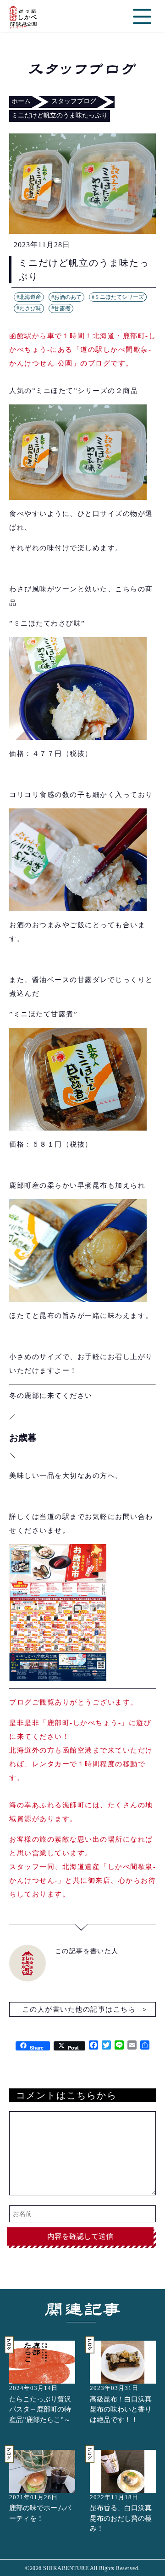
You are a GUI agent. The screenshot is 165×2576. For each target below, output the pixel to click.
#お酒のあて (66, 297)
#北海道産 (29, 297)
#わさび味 (29, 308)
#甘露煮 (61, 308)
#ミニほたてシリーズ (118, 297)
